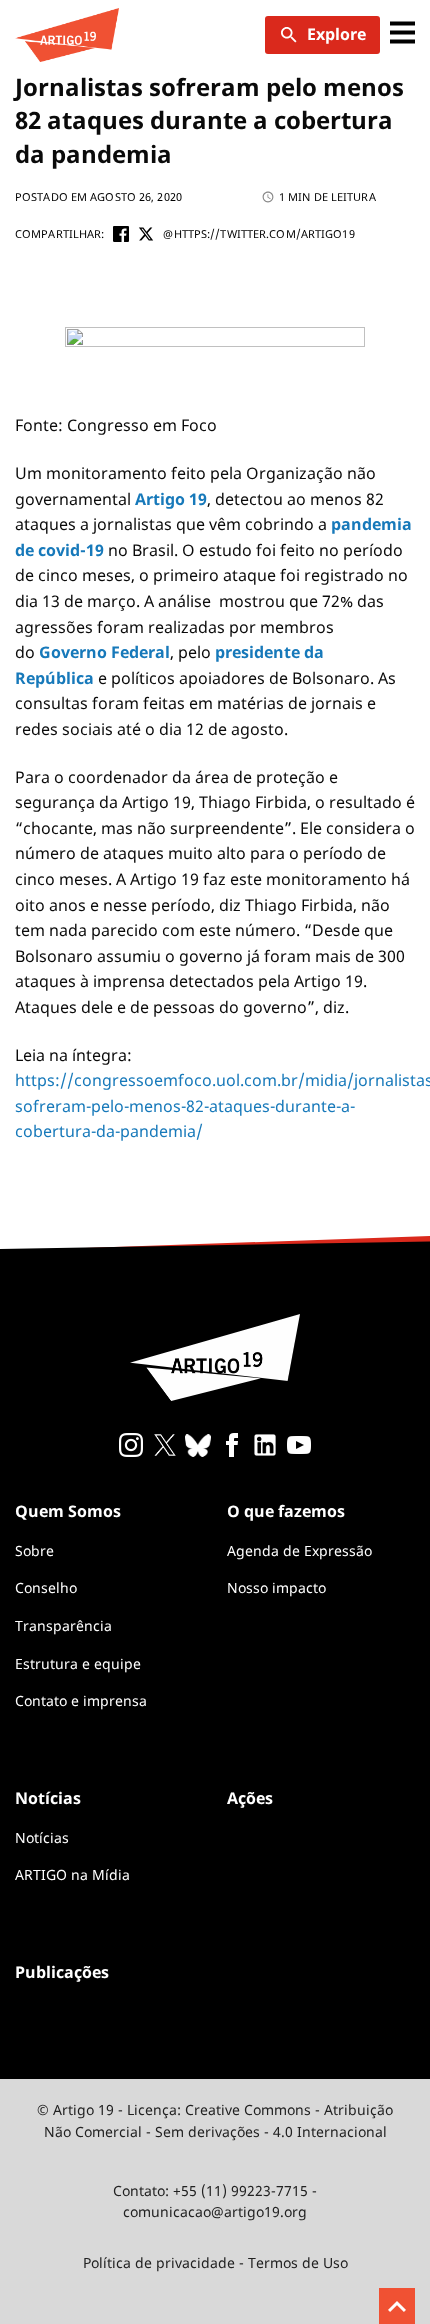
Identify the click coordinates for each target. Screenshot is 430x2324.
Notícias (42, 1837)
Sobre (34, 1550)
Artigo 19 (171, 499)
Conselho (46, 1587)
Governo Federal (104, 652)
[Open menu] (402, 34)
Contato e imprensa (81, 1700)
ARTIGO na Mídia (72, 1874)
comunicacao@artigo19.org (215, 2211)
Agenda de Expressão (299, 1550)
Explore (336, 34)
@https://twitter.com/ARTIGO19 (258, 233)
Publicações (62, 1972)
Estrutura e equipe (78, 1663)
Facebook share (121, 234)
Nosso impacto (276, 1587)
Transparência (63, 1625)
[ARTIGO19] (67, 35)
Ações (250, 1798)
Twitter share (146, 234)
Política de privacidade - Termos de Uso (215, 2262)
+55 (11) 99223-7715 (240, 2190)
